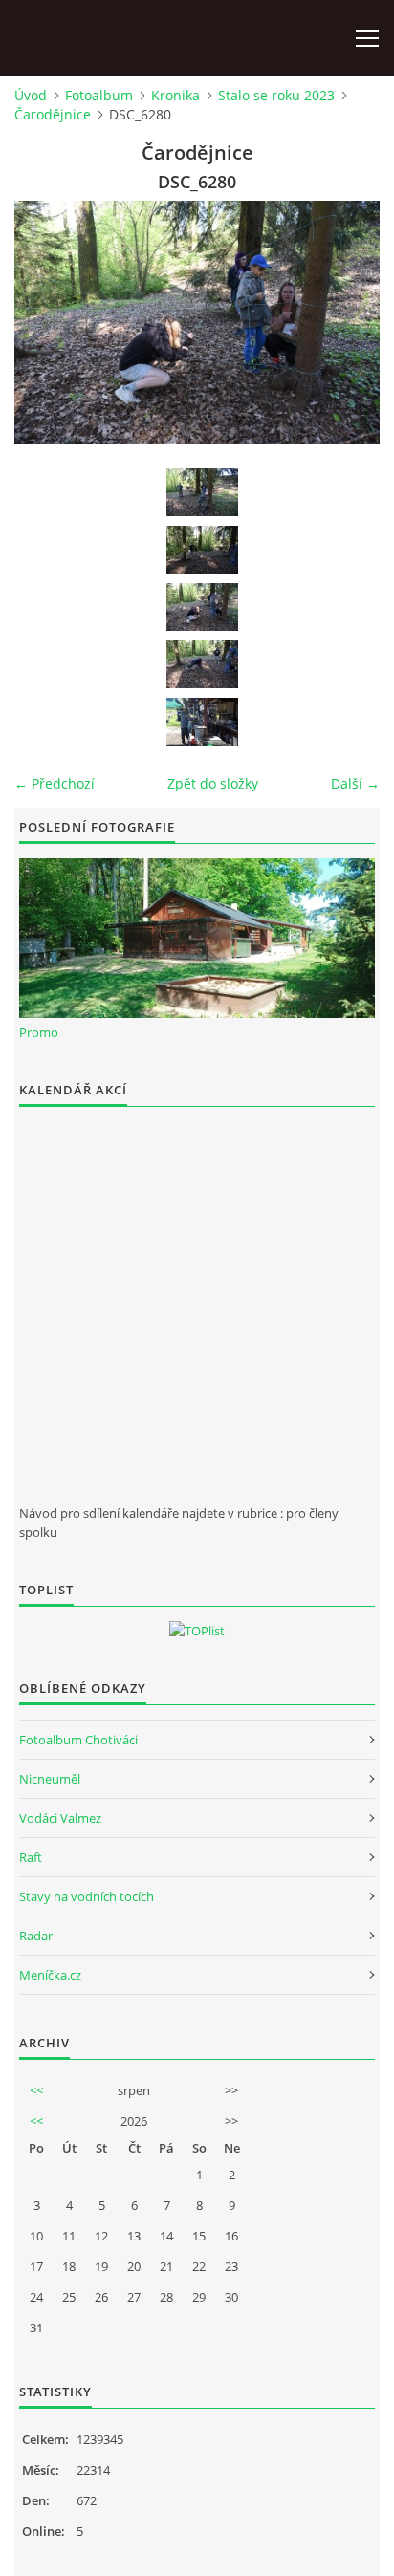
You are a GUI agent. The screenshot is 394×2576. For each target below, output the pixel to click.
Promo (39, 1032)
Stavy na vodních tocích (87, 1896)
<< (36, 2090)
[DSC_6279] (202, 550)
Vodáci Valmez (60, 1818)
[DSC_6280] (202, 607)
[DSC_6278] (202, 492)
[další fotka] (349, 323)
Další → (355, 783)
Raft (31, 1857)
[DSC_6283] (202, 722)
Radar (36, 1936)
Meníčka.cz (50, 1975)
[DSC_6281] (202, 664)
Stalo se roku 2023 (276, 95)
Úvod (31, 95)
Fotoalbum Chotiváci (78, 1740)
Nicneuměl (50, 1779)
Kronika (175, 95)
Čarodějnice (53, 114)
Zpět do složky (213, 783)
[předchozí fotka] (45, 323)
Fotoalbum (99, 95)
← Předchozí (55, 783)
